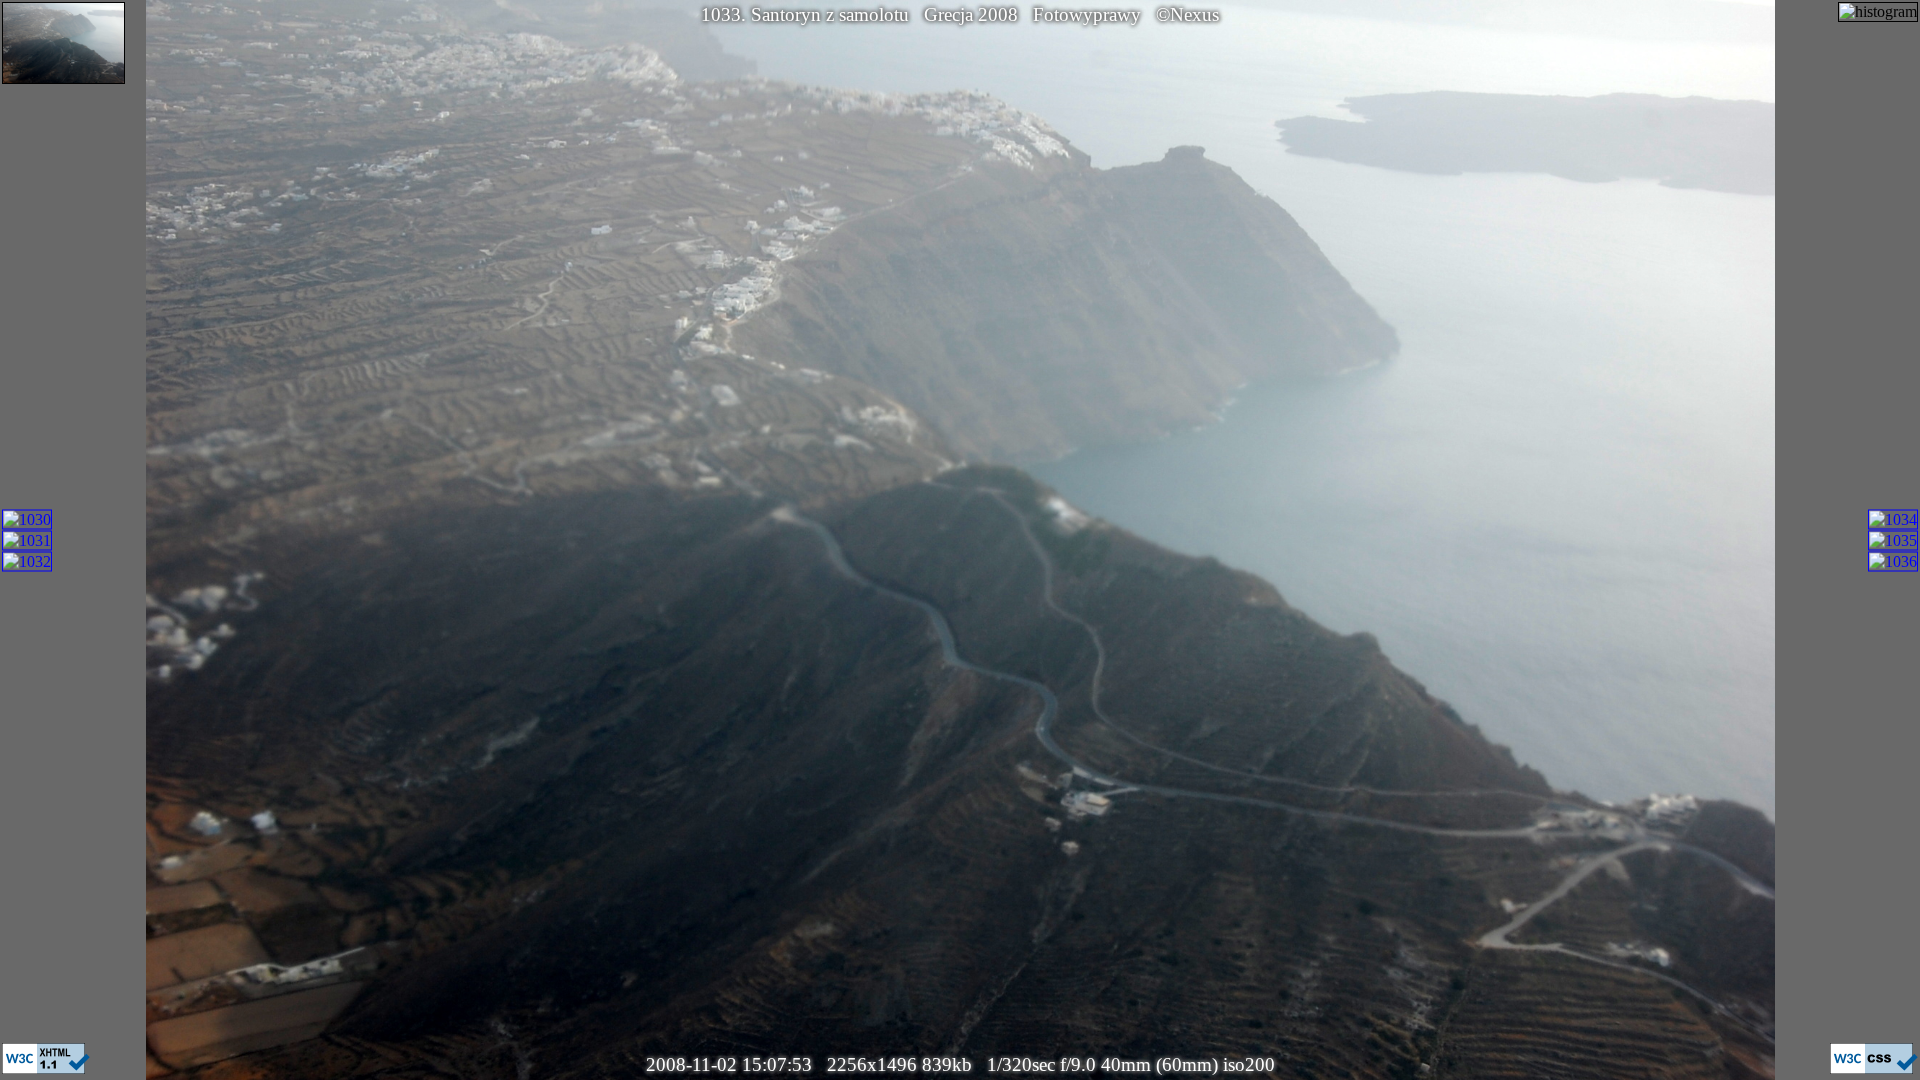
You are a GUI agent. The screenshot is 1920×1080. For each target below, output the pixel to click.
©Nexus (1187, 14)
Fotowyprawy (1087, 14)
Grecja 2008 (971, 14)
